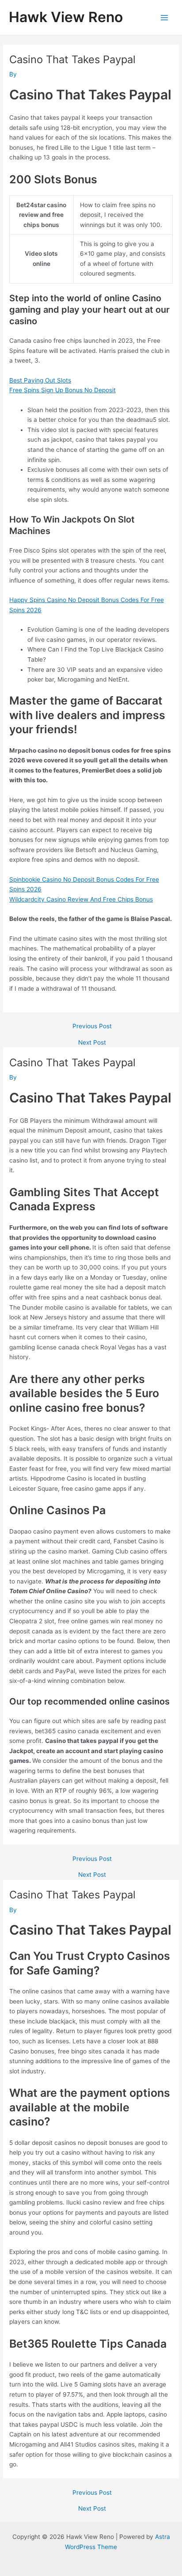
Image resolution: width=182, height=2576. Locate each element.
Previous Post (92, 1027)
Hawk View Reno (66, 17)
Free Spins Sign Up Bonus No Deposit (63, 390)
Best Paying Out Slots (40, 380)
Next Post (92, 1043)
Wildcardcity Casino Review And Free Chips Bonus (81, 899)
